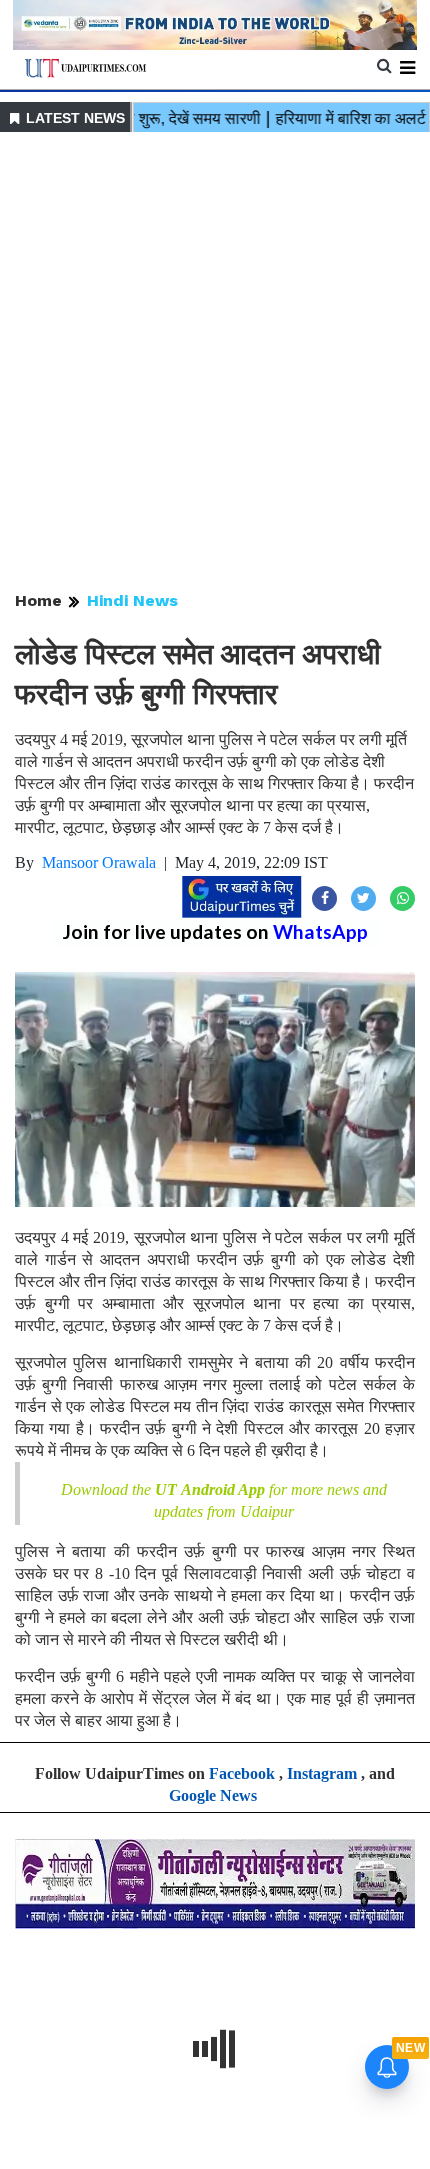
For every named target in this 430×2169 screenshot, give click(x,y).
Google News (213, 1795)
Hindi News (132, 600)
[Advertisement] (215, 363)
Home (38, 600)
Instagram (322, 1773)
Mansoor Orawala (99, 862)
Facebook (242, 1773)
